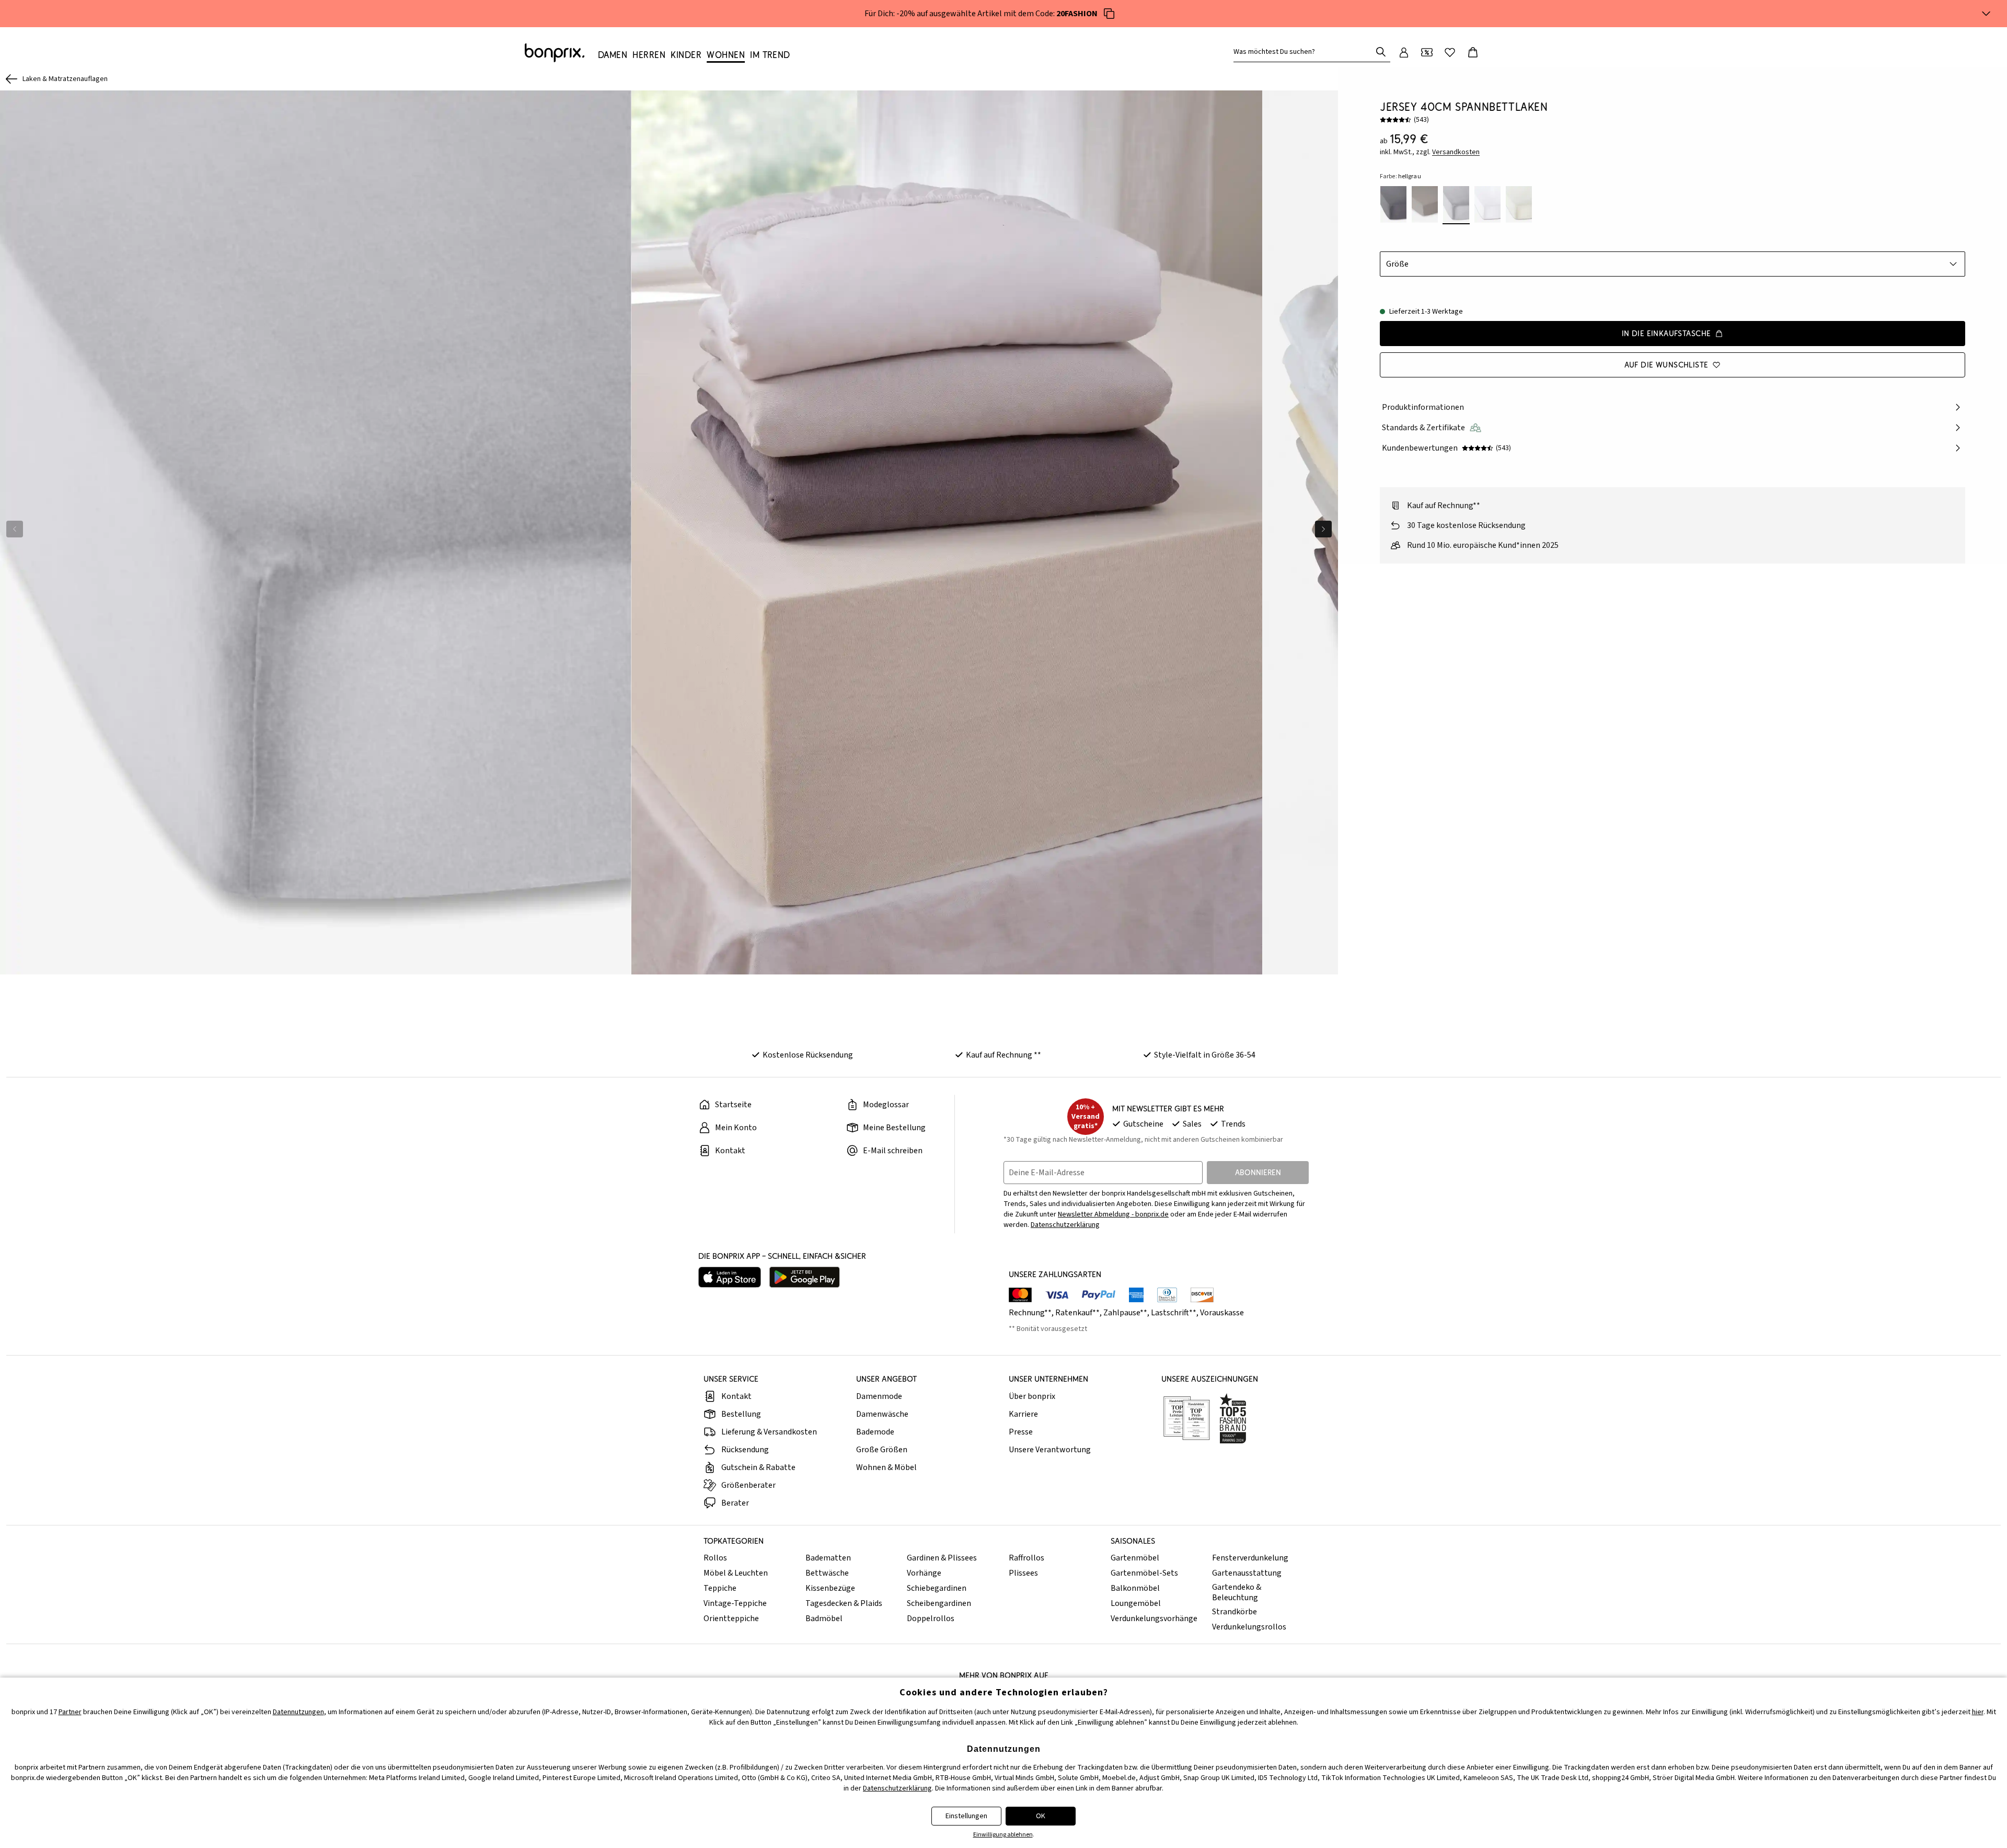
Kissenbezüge (830, 1588)
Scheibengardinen (939, 1603)
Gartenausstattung (1247, 1573)
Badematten (828, 1558)
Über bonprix (1032, 1396)
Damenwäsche (882, 1414)
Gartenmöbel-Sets (1144, 1573)
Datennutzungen (298, 1712)
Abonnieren (1258, 1172)
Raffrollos (1026, 1558)
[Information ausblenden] (1986, 14)
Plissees (1023, 1573)
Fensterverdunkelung (1250, 1558)
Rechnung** (1030, 1313)
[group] (316, 532)
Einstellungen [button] (966, 1816)
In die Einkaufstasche (1666, 333)
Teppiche (720, 1588)
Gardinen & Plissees (942, 1558)
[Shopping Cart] (1473, 52)
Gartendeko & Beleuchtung (1237, 1592)
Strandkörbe (1235, 1612)
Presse (1021, 1432)
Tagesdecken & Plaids (844, 1603)
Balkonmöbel (1135, 1588)
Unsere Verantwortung (1050, 1450)
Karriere (1023, 1414)
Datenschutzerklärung (1065, 1225)
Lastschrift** (1174, 1313)
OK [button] (1041, 1816)
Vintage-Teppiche (735, 1603)
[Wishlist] (1450, 52)
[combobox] (1305, 52)
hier (1978, 1712)
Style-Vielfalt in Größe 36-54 (1205, 1055)
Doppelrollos (931, 1619)
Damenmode (879, 1396)
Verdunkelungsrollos (1249, 1627)
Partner (70, 1712)
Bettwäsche (827, 1573)
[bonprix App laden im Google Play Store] (805, 1277)
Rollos (715, 1558)
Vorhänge (924, 1573)
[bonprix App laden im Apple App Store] (730, 1277)
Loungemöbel (1136, 1603)
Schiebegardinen (937, 1588)
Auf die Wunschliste (1666, 365)
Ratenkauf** (1077, 1313)
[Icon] (1109, 14)
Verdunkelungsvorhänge (1154, 1619)
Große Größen (882, 1450)
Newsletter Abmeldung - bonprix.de (1113, 1214)
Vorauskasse (1222, 1313)
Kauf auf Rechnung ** (1004, 1055)
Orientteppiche (731, 1619)
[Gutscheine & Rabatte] (1427, 52)
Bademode (875, 1432)
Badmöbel (824, 1619)
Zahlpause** (1125, 1313)
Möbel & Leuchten (736, 1573)
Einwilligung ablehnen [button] (1003, 1835)
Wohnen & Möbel (886, 1467)
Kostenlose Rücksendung (808, 1055)
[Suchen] (1381, 52)
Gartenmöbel (1135, 1558)
